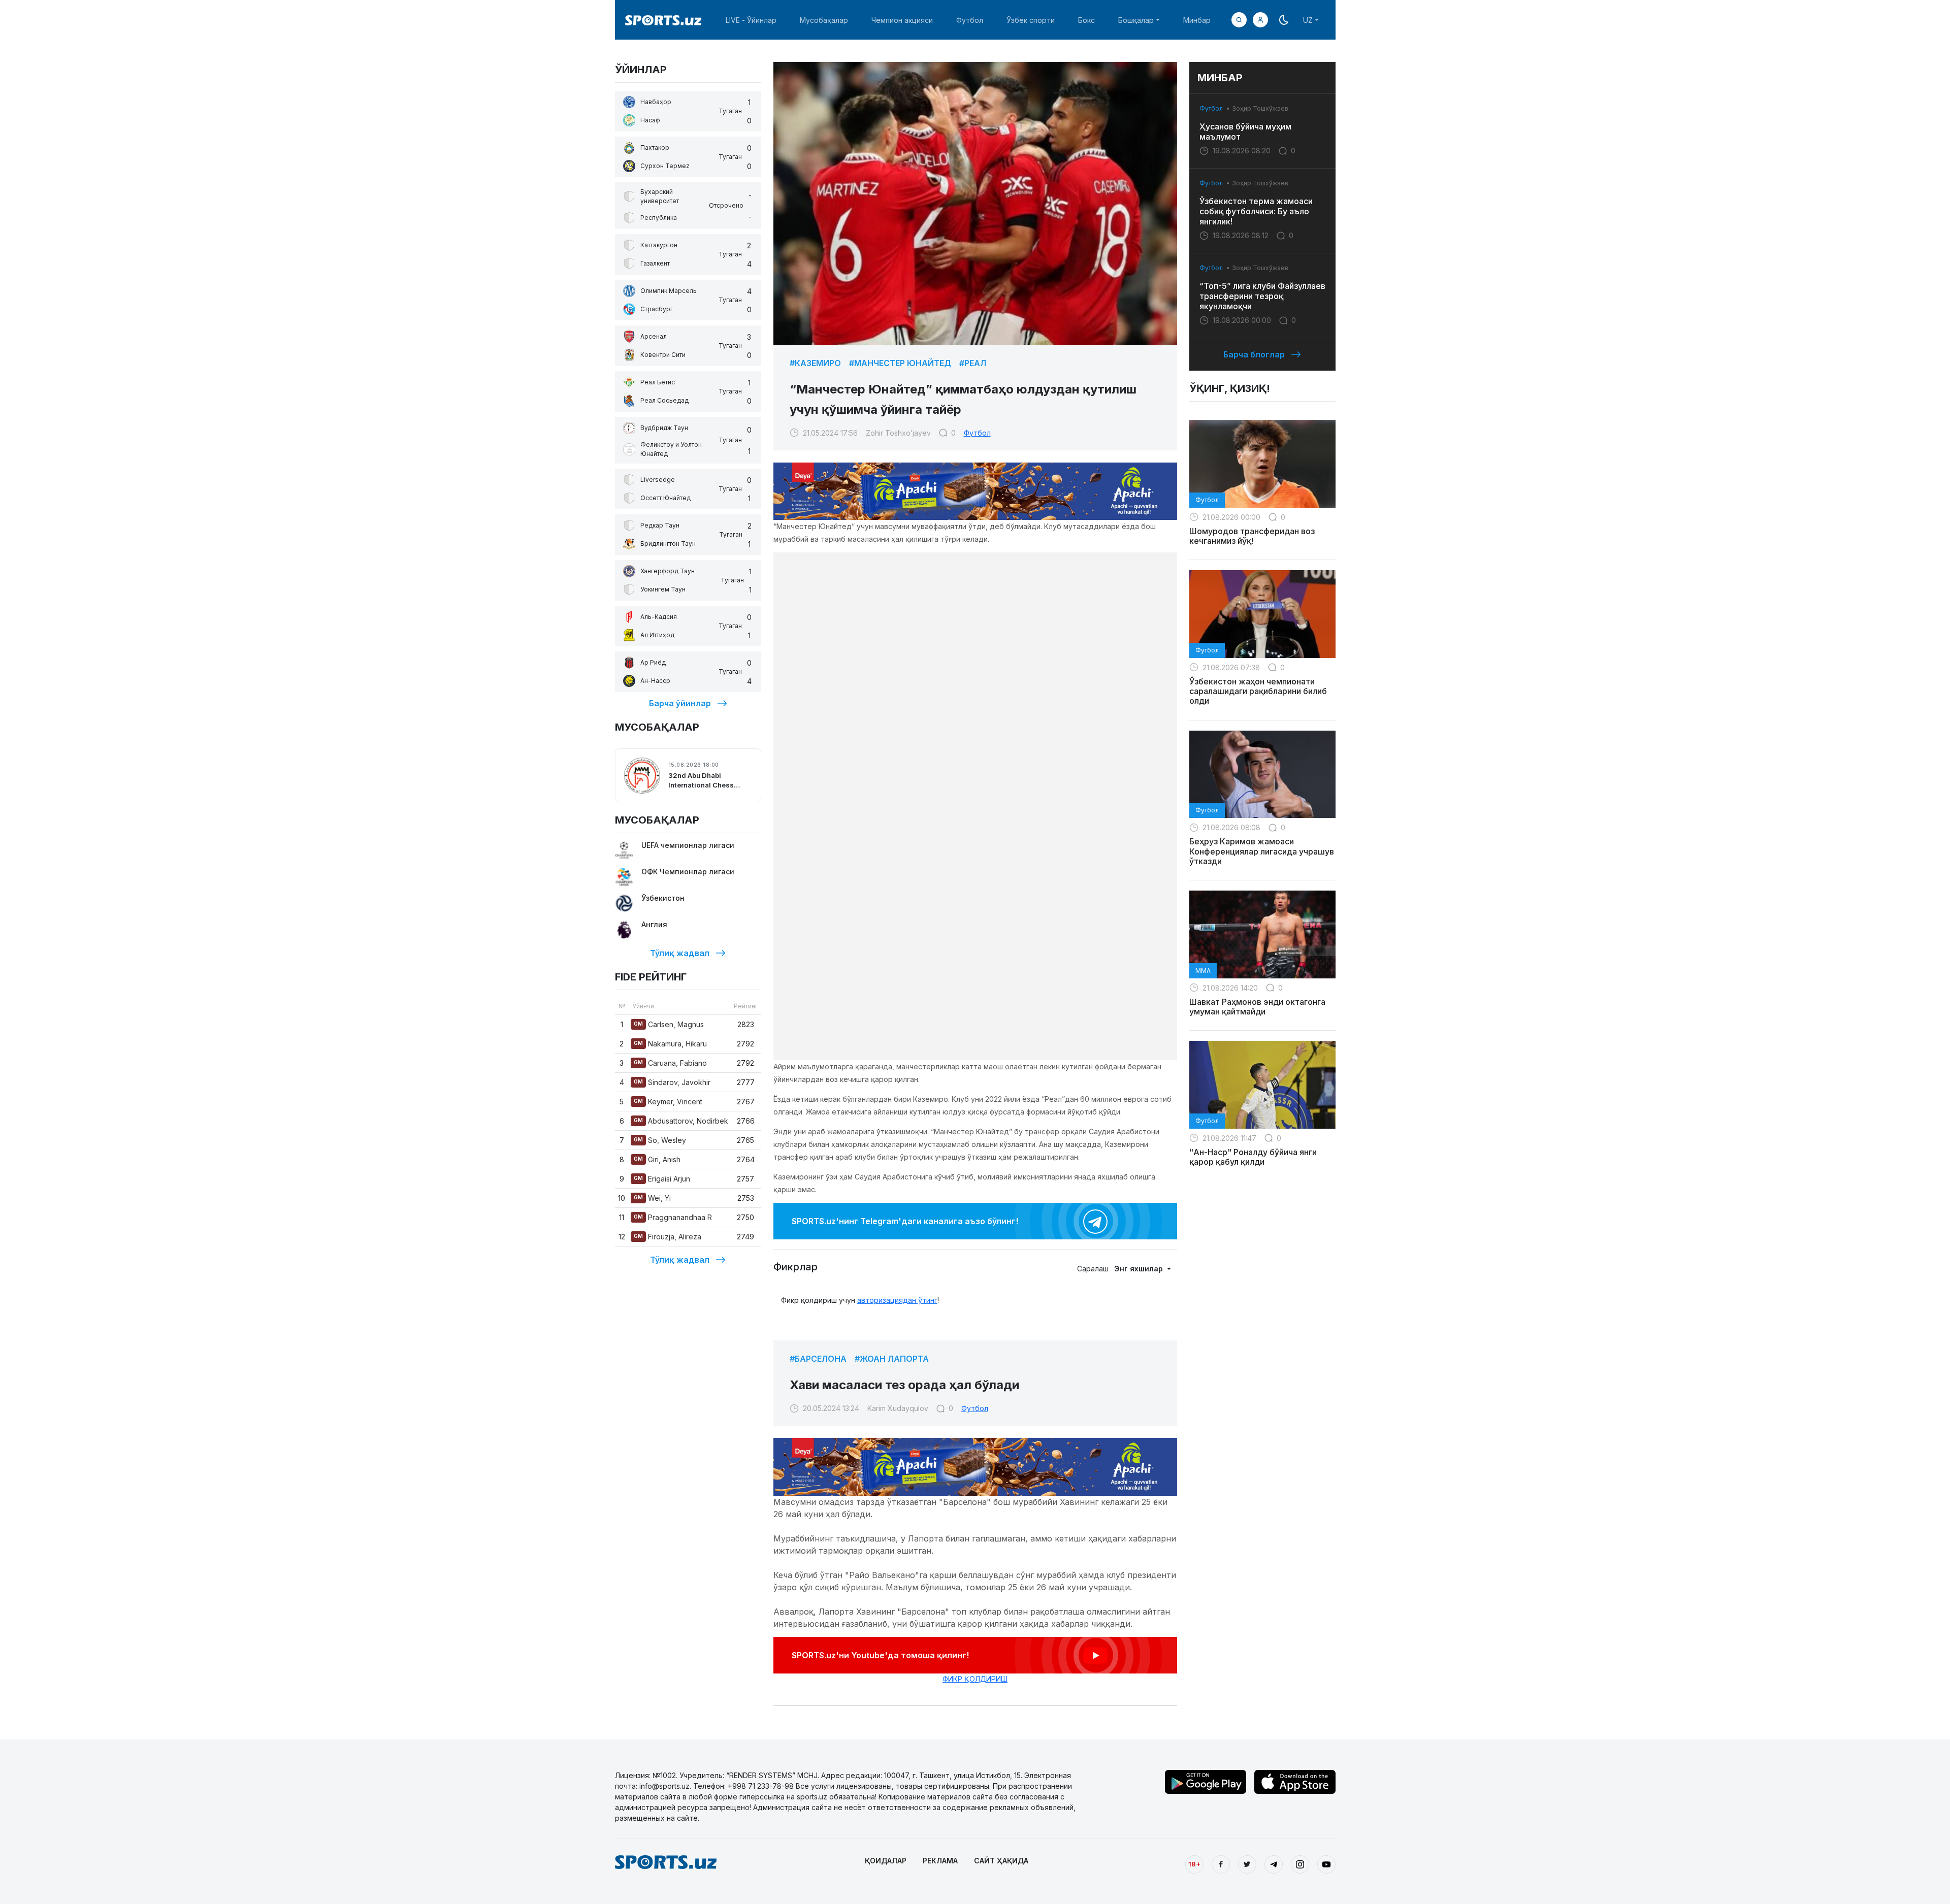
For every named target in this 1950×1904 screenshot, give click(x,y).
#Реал (973, 363)
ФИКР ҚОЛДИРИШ (975, 1679)
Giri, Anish (657, 1159)
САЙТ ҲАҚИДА (1001, 1861)
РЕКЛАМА (940, 1861)
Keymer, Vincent (668, 1102)
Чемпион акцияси (902, 20)
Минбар (1197, 20)
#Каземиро (815, 363)
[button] (1260, 20)
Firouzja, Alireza (668, 1237)
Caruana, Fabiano (670, 1063)
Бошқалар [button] (1136, 20)
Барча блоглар (1254, 354)
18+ (1194, 1864)
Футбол (970, 20)
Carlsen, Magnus (669, 1024)
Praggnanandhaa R (673, 1217)
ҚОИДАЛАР (886, 1861)
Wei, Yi (652, 1198)
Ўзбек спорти (1031, 20)
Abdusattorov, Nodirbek (681, 1121)
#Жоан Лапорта (892, 1359)
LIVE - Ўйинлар (751, 20)
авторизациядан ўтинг (897, 1300)
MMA (1203, 971)
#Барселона (818, 1359)
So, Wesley (660, 1140)
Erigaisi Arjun (662, 1179)
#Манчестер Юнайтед (900, 363)
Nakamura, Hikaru (670, 1044)
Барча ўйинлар (680, 703)
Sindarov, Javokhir (672, 1082)
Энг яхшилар (1140, 1269)
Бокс (1086, 20)
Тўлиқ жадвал (680, 953)
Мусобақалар (824, 20)
